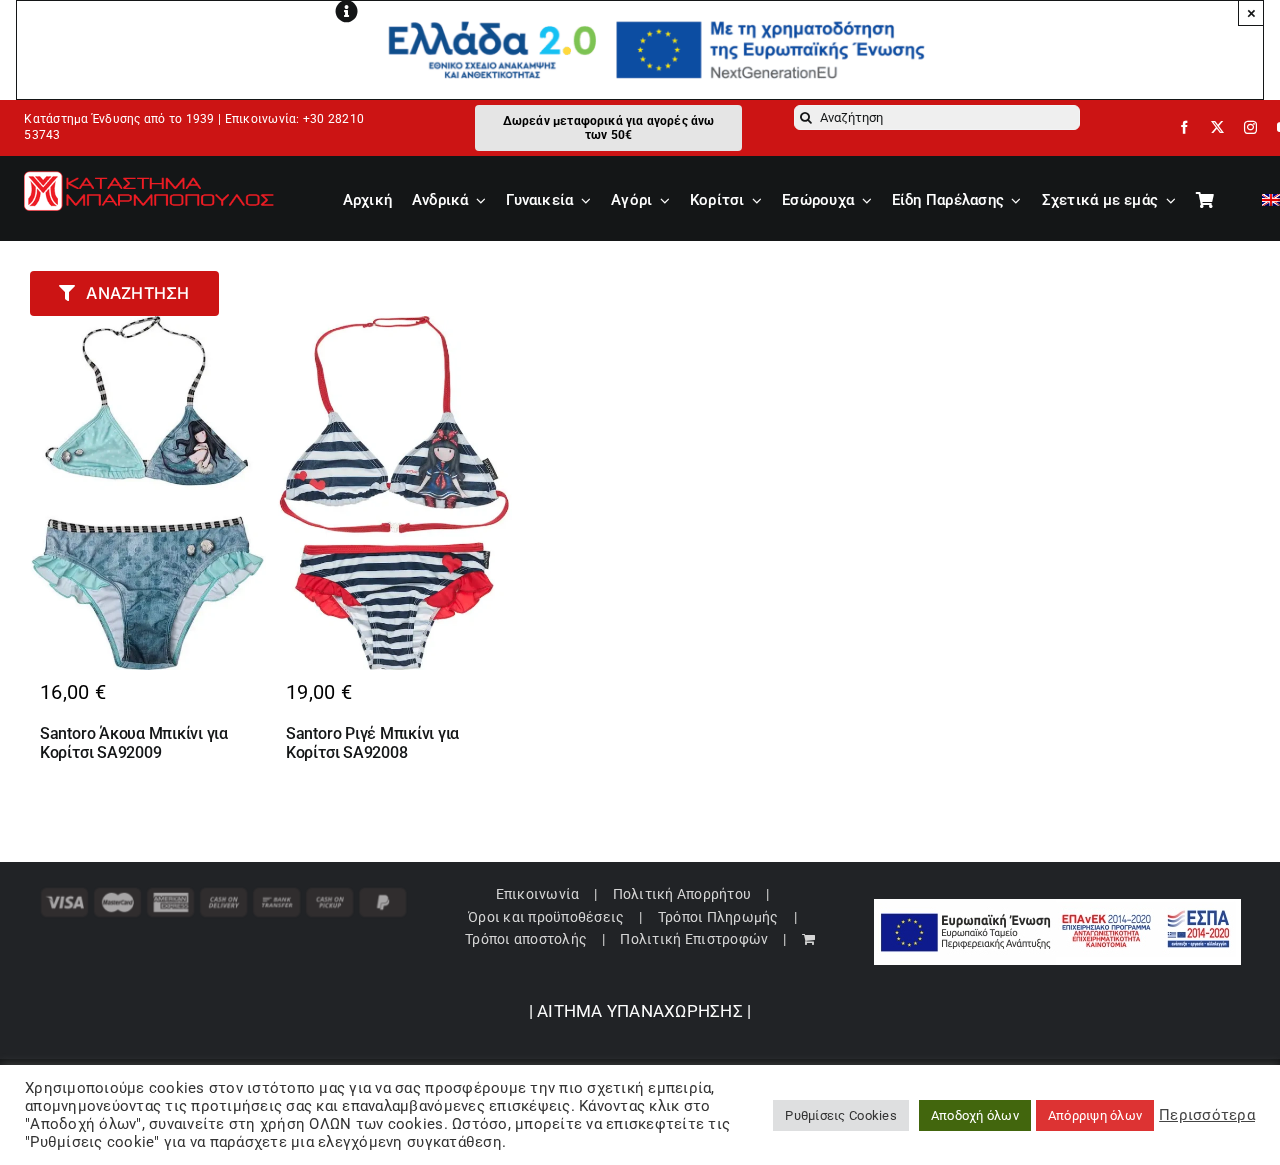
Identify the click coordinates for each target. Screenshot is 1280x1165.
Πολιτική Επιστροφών (694, 939)
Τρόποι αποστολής (526, 939)
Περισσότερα (1207, 1115)
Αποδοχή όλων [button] (975, 1115)
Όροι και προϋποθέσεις (546, 917)
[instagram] (1250, 127)
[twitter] (1217, 127)
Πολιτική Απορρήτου (682, 894)
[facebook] (1184, 127)
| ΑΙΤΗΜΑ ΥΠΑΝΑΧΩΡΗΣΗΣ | (640, 1011)
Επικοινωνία (538, 894)
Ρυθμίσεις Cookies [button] (840, 1115)
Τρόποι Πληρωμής (718, 917)
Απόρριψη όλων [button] (1095, 1115)
